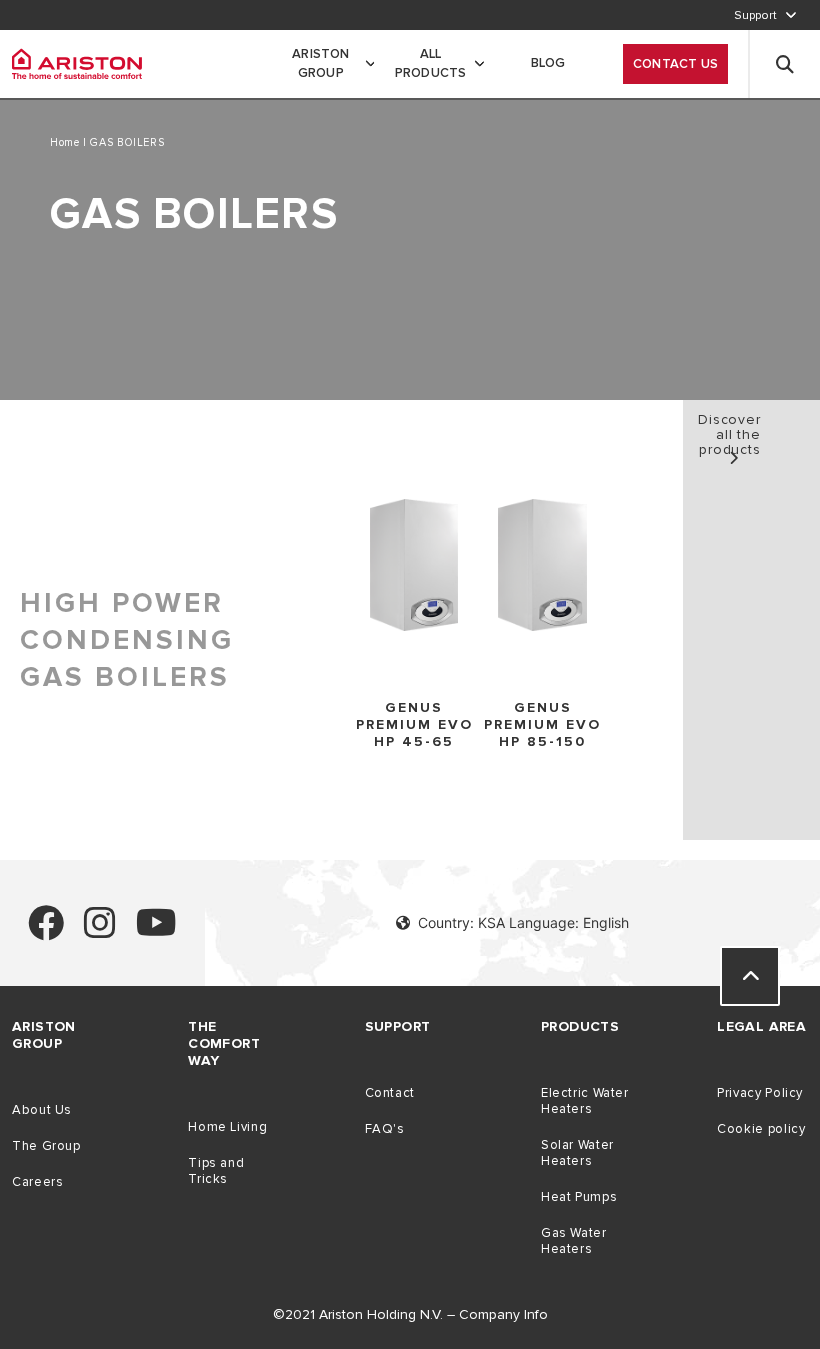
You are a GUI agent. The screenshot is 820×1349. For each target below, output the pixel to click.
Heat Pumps (579, 1197)
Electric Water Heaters (585, 1101)
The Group (46, 1146)
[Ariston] (77, 64)
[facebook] (46, 931)
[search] (785, 64)
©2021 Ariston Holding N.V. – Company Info (410, 1314)
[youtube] (156, 931)
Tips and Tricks (216, 1171)
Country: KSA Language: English (523, 922)
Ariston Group (320, 64)
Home (66, 142)
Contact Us (675, 64)
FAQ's (385, 1129)
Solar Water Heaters (577, 1153)
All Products (431, 64)
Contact (390, 1093)
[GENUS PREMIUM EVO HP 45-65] (414, 566)
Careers (37, 1182)
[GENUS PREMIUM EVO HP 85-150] (542, 566)
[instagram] (100, 931)
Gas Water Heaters (574, 1241)
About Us (42, 1110)
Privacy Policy (760, 1093)
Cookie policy (761, 1129)
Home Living (227, 1127)
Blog (548, 63)
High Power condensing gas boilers (127, 640)
